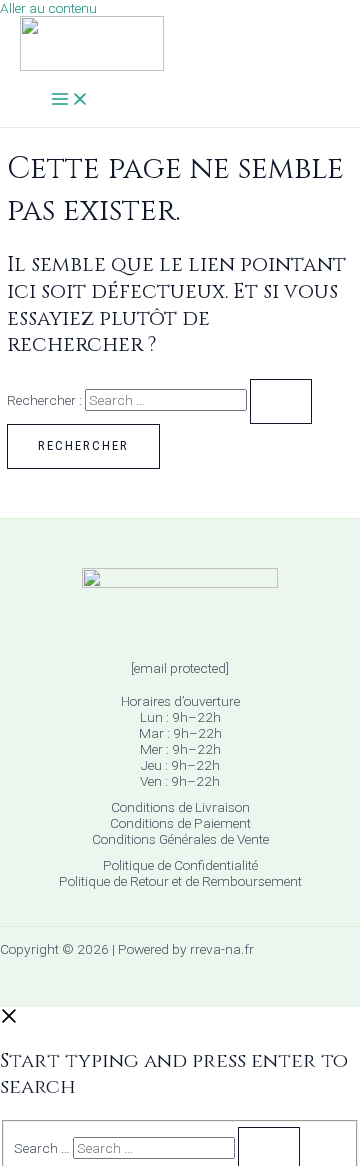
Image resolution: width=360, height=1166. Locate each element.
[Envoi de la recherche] (281, 401)
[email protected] (180, 668)
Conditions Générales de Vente (180, 839)
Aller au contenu (48, 8)
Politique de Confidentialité (180, 865)
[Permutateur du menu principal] (70, 100)
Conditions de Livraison (180, 807)
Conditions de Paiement (180, 823)
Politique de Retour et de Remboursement (180, 881)
